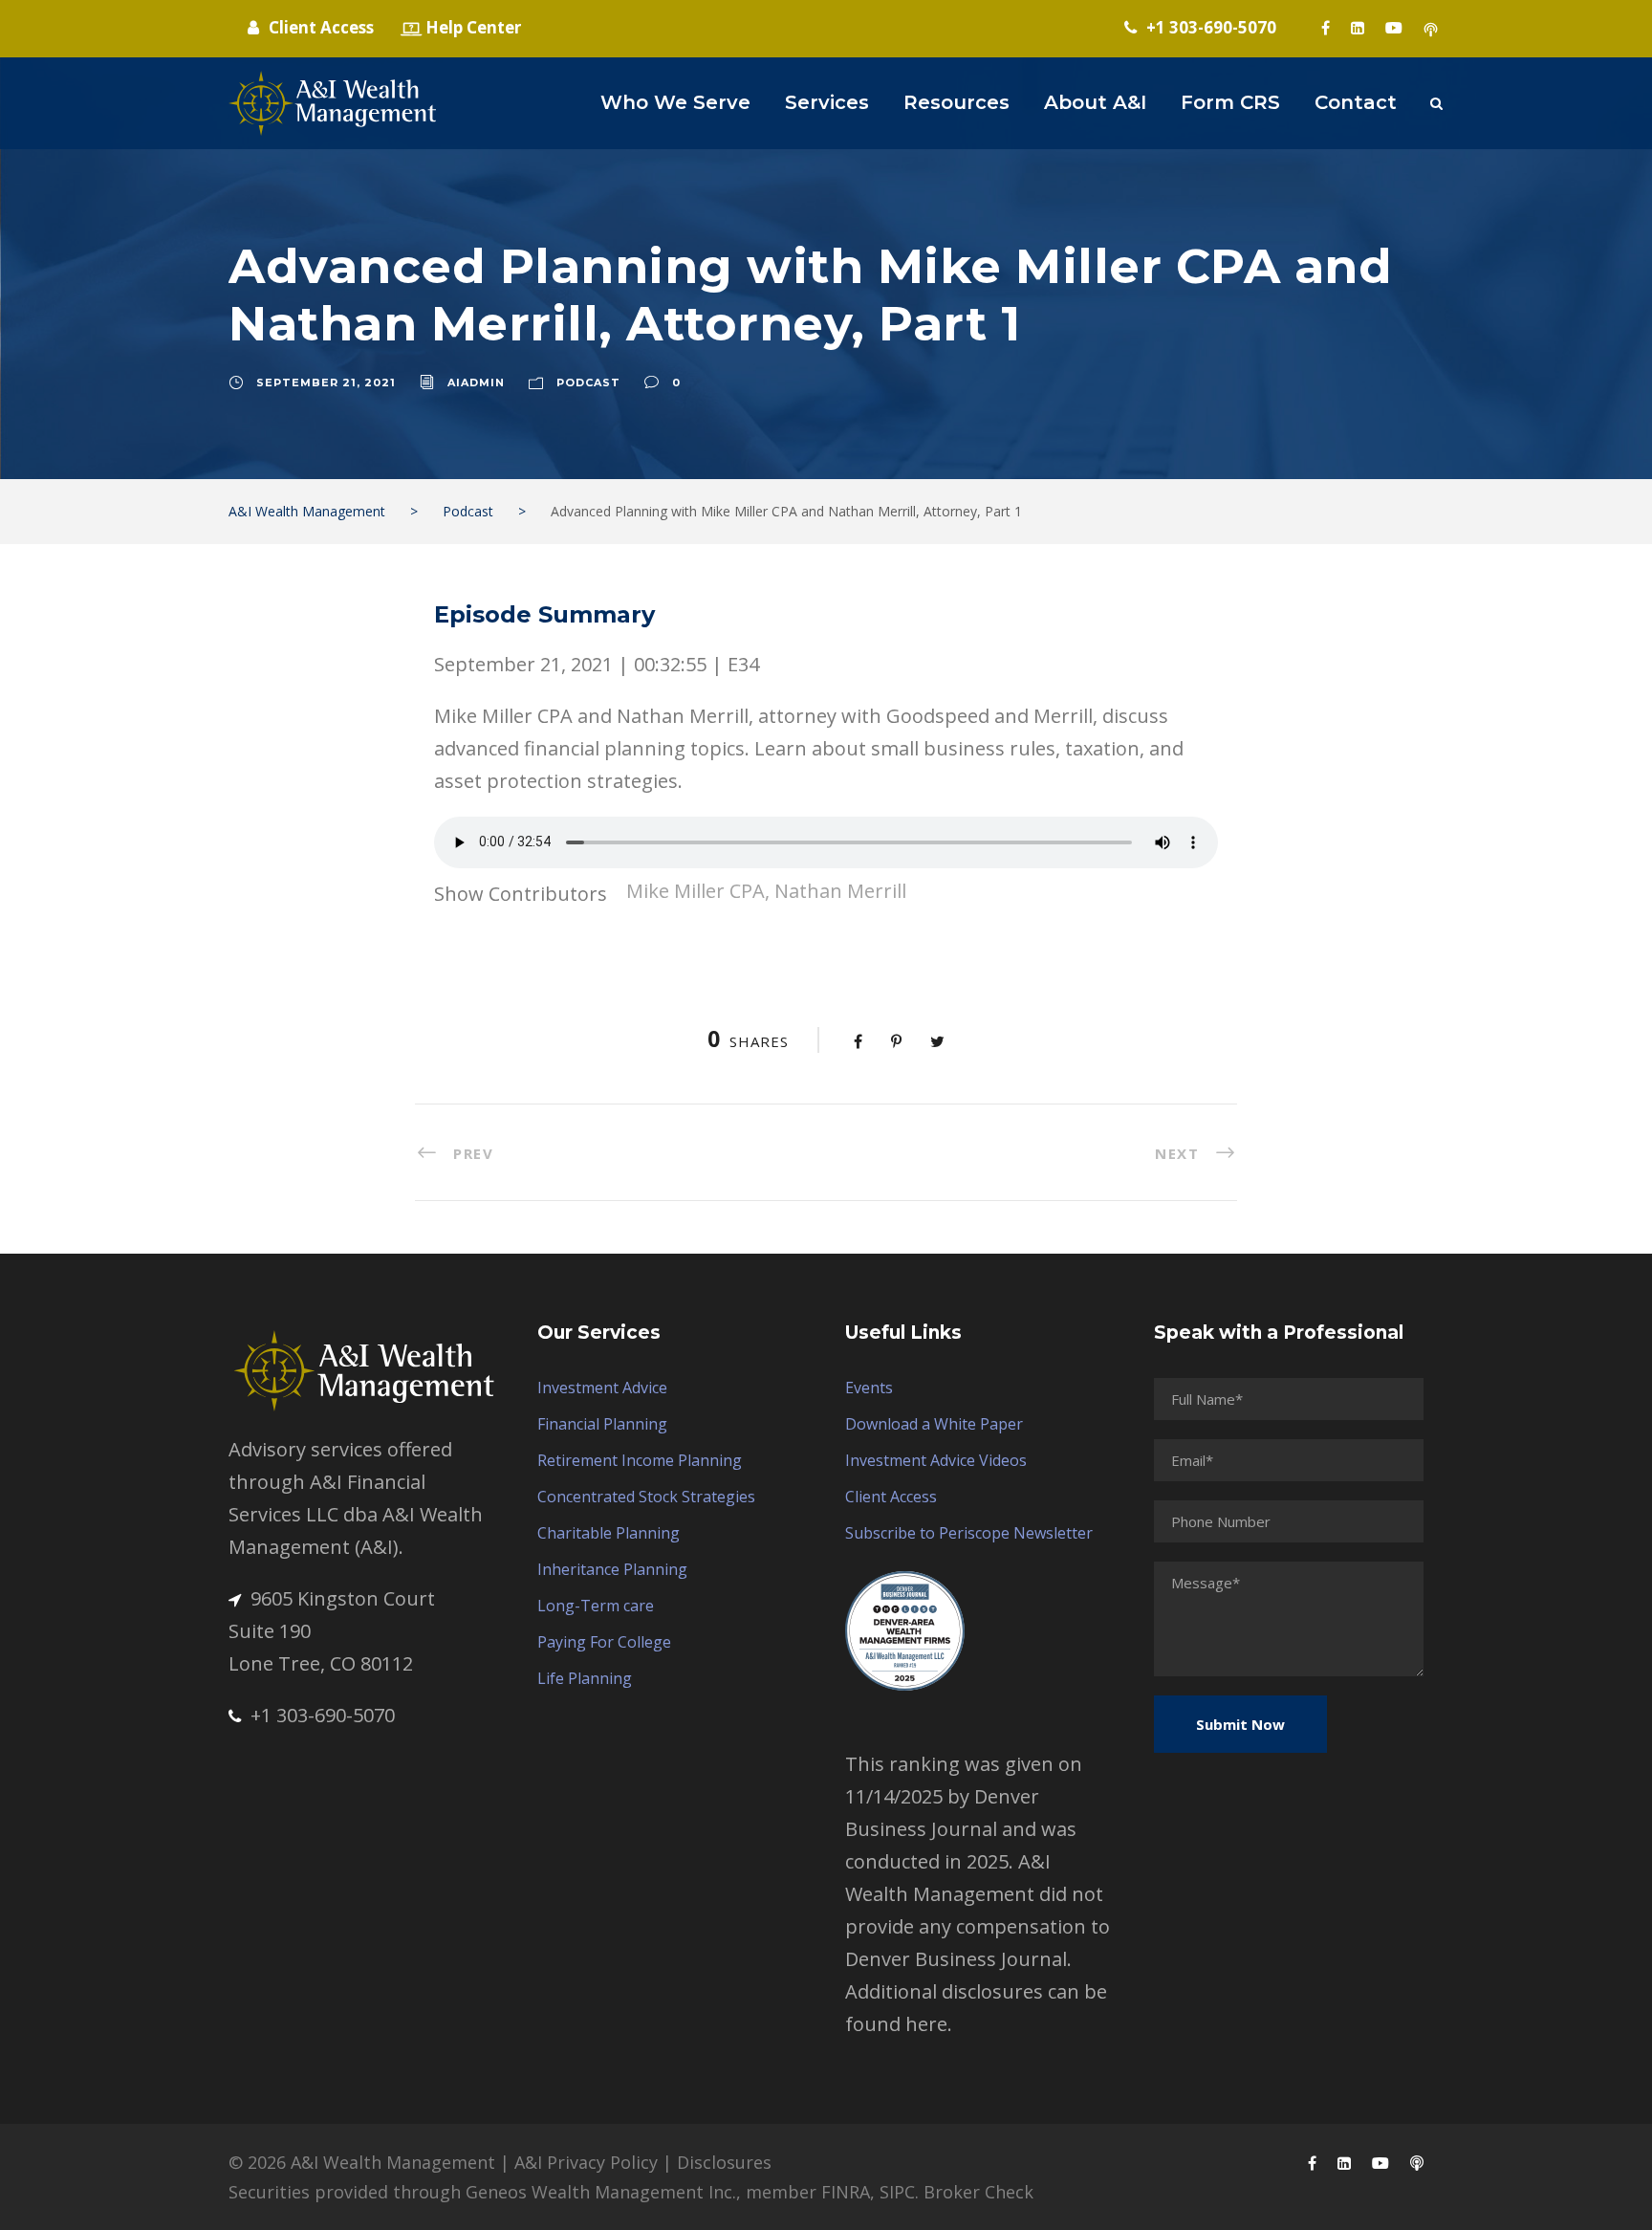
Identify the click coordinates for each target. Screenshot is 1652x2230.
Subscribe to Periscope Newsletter (969, 1533)
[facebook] (1326, 28)
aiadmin (476, 383)
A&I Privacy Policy (586, 2162)
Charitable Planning (609, 1533)
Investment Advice (602, 1388)
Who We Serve (675, 102)
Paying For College (604, 1642)
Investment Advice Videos (936, 1460)
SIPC (897, 2192)
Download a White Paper (934, 1424)
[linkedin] (1358, 28)
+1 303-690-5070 (323, 1715)
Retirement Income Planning (640, 1460)
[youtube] (1394, 28)
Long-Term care (596, 1606)
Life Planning (585, 1678)
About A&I (1095, 102)
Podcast (588, 383)
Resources (956, 102)
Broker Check (978, 2192)
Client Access (891, 1497)
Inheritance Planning (612, 1569)
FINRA (846, 2192)
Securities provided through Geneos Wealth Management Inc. (482, 2192)
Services (827, 102)
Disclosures (724, 2162)
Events (869, 1388)
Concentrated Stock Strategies (646, 1497)
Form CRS (1230, 102)
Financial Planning (602, 1424)
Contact (1356, 102)
